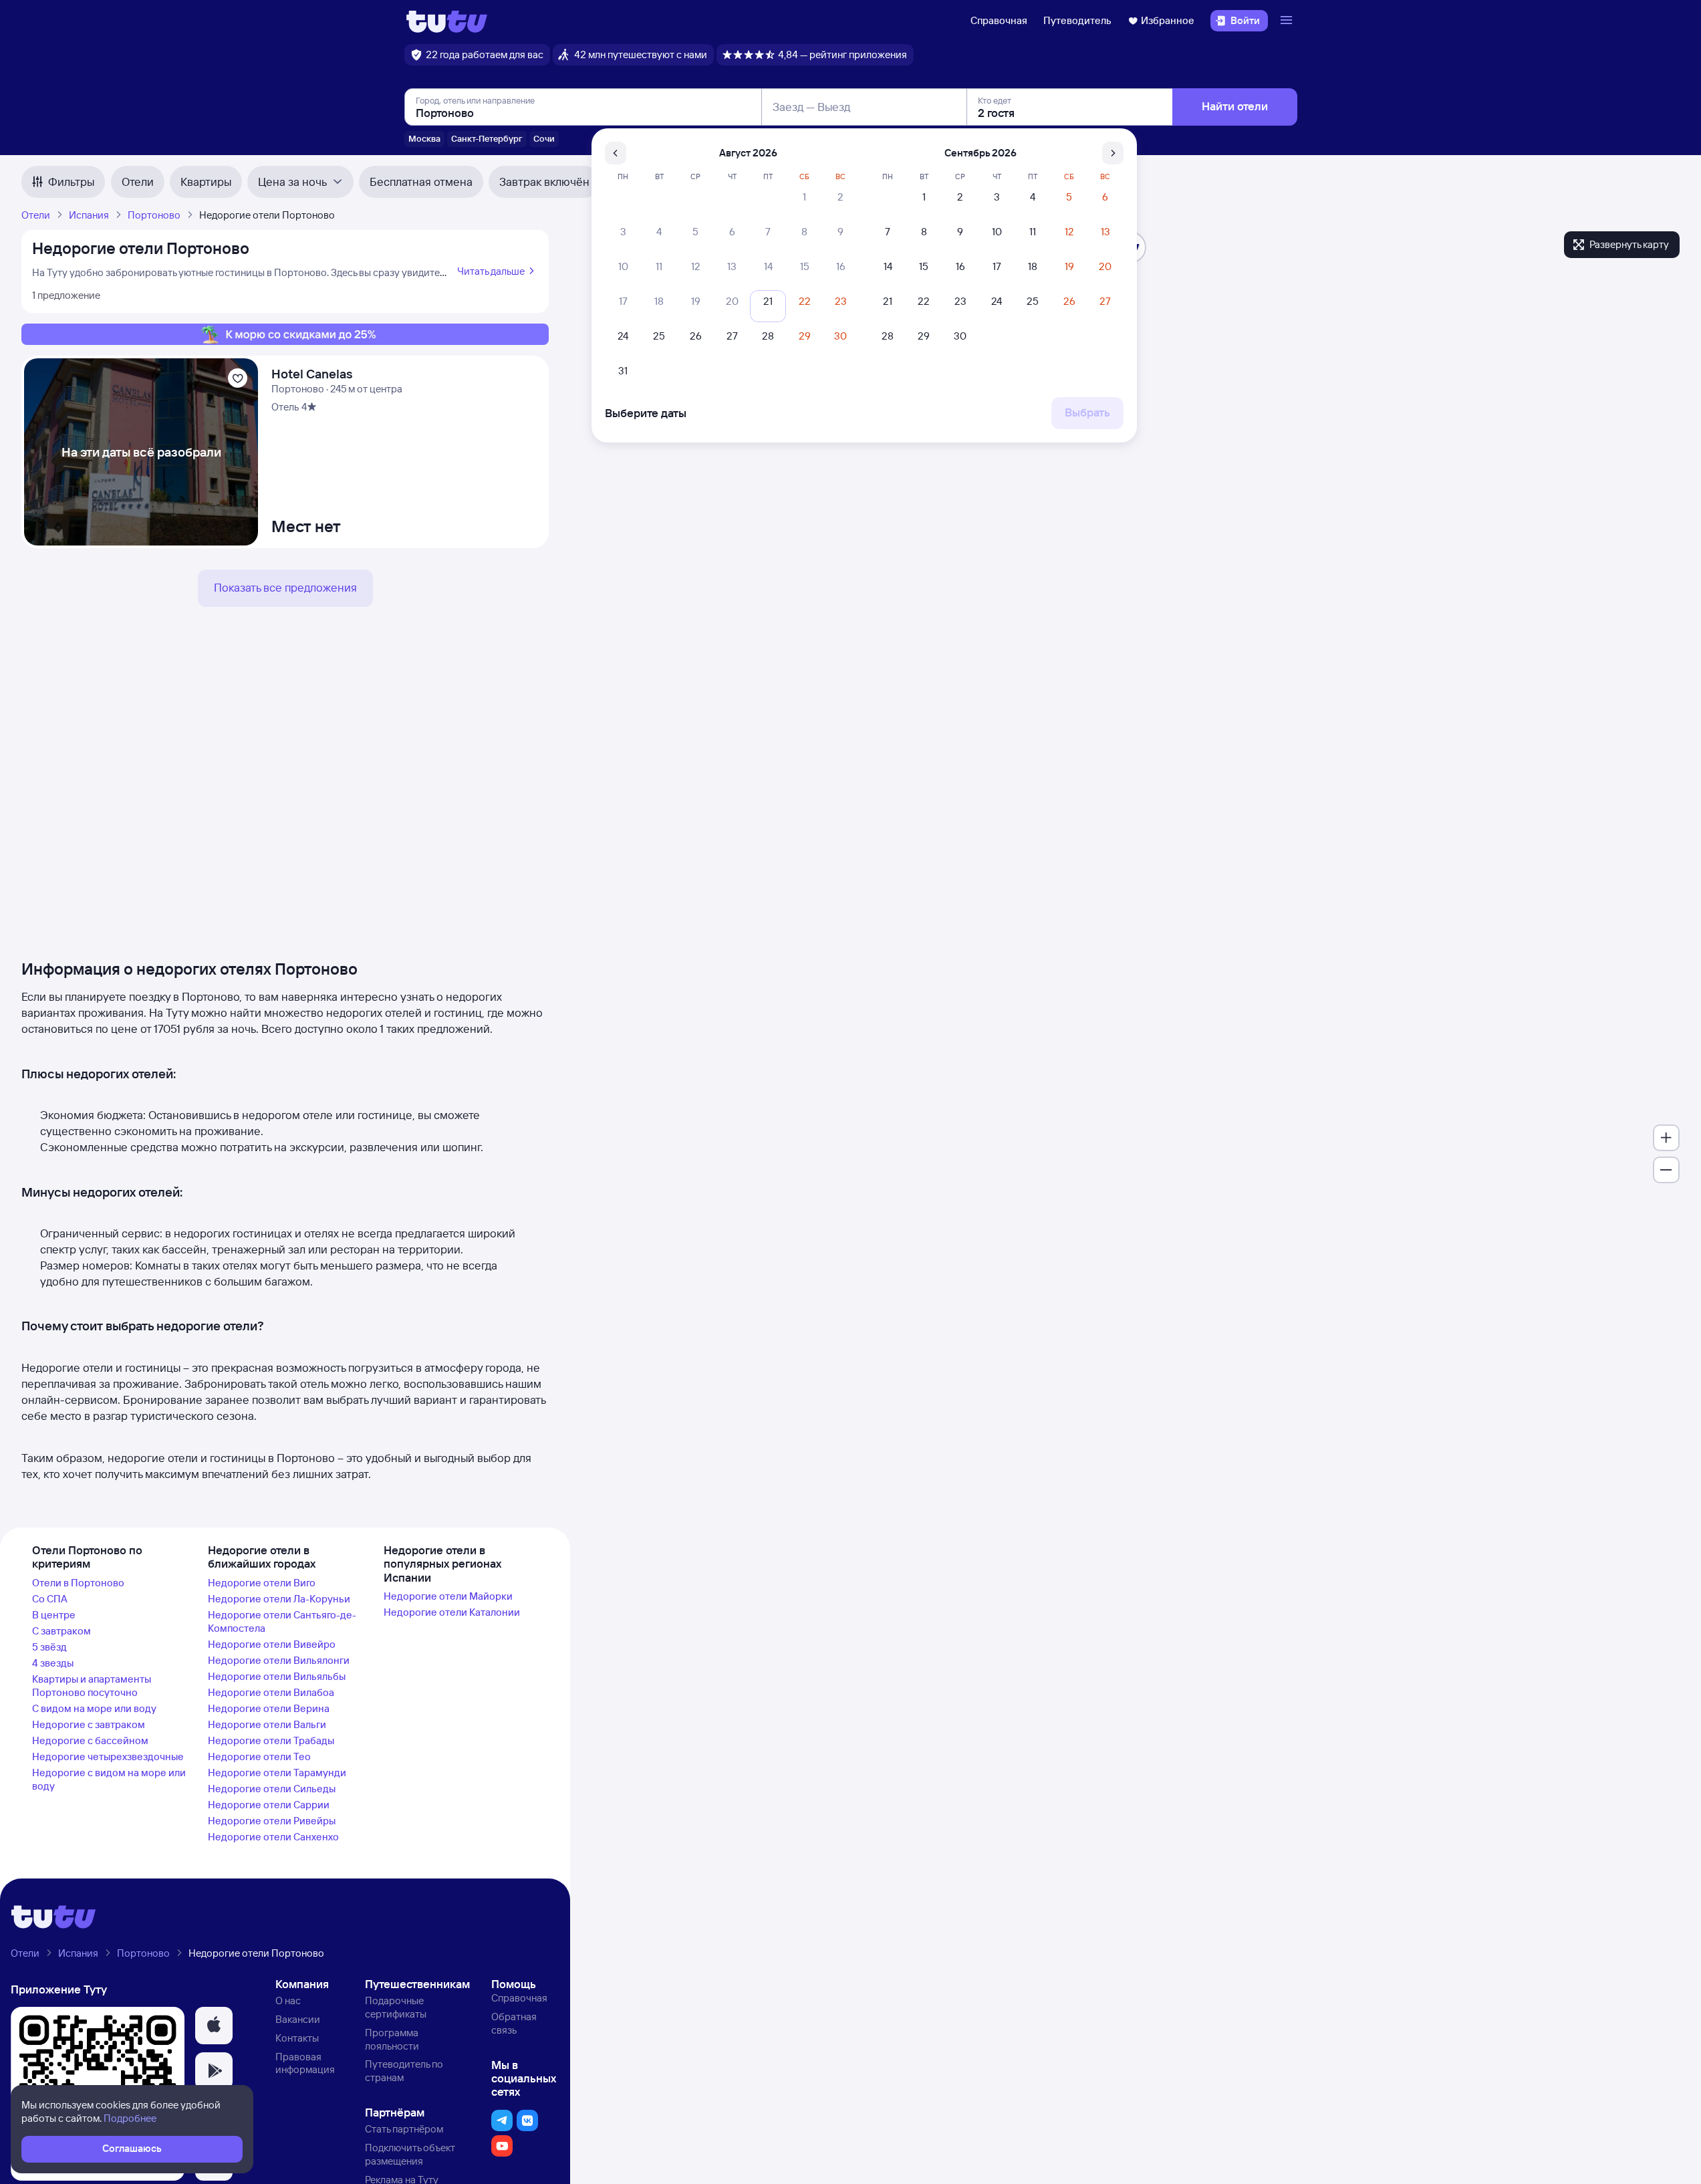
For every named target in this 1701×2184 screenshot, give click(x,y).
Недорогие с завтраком (89, 1724)
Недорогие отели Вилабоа (271, 1692)
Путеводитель (1077, 20)
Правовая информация (305, 2063)
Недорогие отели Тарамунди (277, 1773)
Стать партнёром (404, 2129)
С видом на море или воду (94, 1708)
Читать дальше (491, 271)
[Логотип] (447, 21)
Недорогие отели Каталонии (452, 1612)
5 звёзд (49, 1647)
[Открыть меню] (1288, 21)
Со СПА (50, 1599)
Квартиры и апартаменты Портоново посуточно (92, 1686)
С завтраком (61, 1631)
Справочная (999, 20)
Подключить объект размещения (410, 2154)
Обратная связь (514, 2023)
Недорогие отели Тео (259, 1756)
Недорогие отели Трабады (271, 1740)
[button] (214, 2026)
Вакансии (298, 2019)
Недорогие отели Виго (262, 1583)
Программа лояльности (392, 2039)
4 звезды (53, 1663)
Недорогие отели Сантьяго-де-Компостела (282, 1621)
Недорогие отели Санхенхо (273, 1837)
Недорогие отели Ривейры (272, 1821)
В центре (54, 1615)
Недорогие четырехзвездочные (108, 1756)
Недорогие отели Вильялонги (279, 1660)
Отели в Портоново (78, 1583)
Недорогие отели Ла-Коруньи (279, 1599)
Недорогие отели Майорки (448, 1596)
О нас (288, 2000)
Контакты (297, 2038)
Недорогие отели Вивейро (272, 1644)
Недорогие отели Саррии (269, 1805)
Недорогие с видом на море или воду (109, 1779)
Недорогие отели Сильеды (272, 1789)
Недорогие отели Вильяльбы (277, 1676)
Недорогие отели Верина (269, 1708)
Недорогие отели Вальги (267, 1724)
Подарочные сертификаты (396, 2007)
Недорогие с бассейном (90, 1740)
